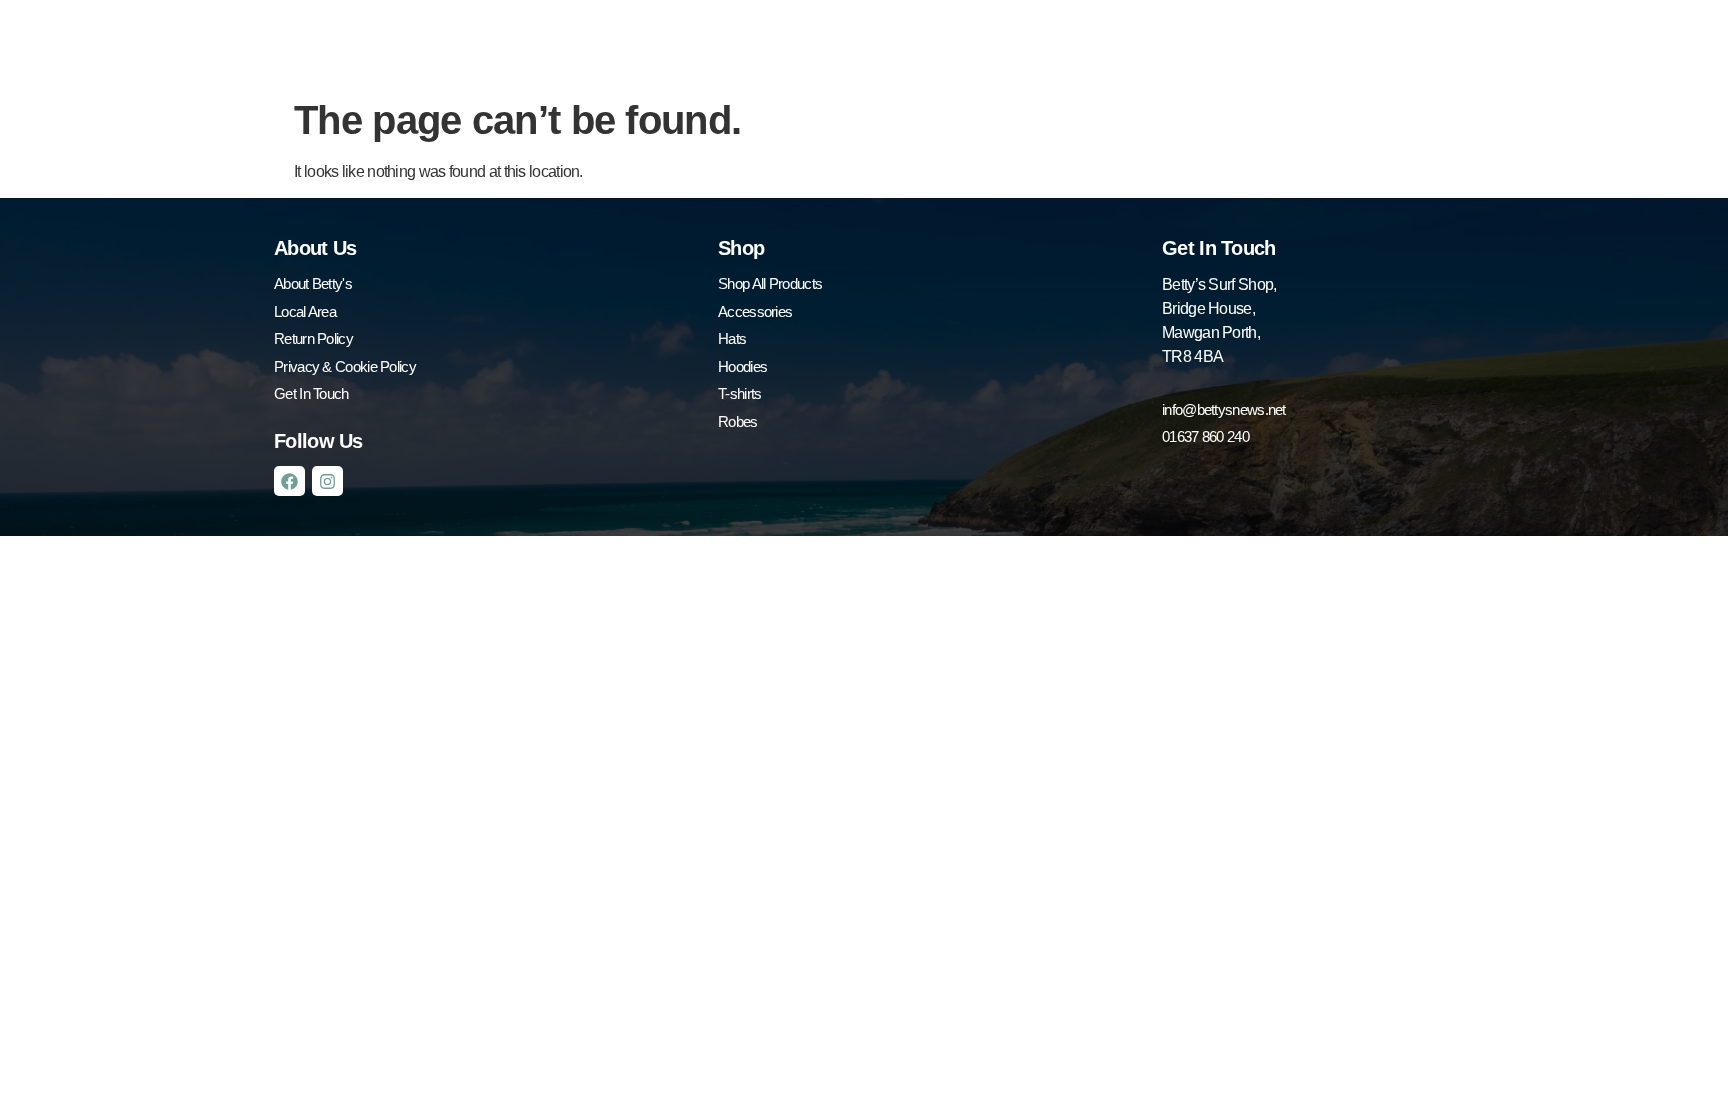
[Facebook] (289, 481)
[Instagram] (327, 481)
